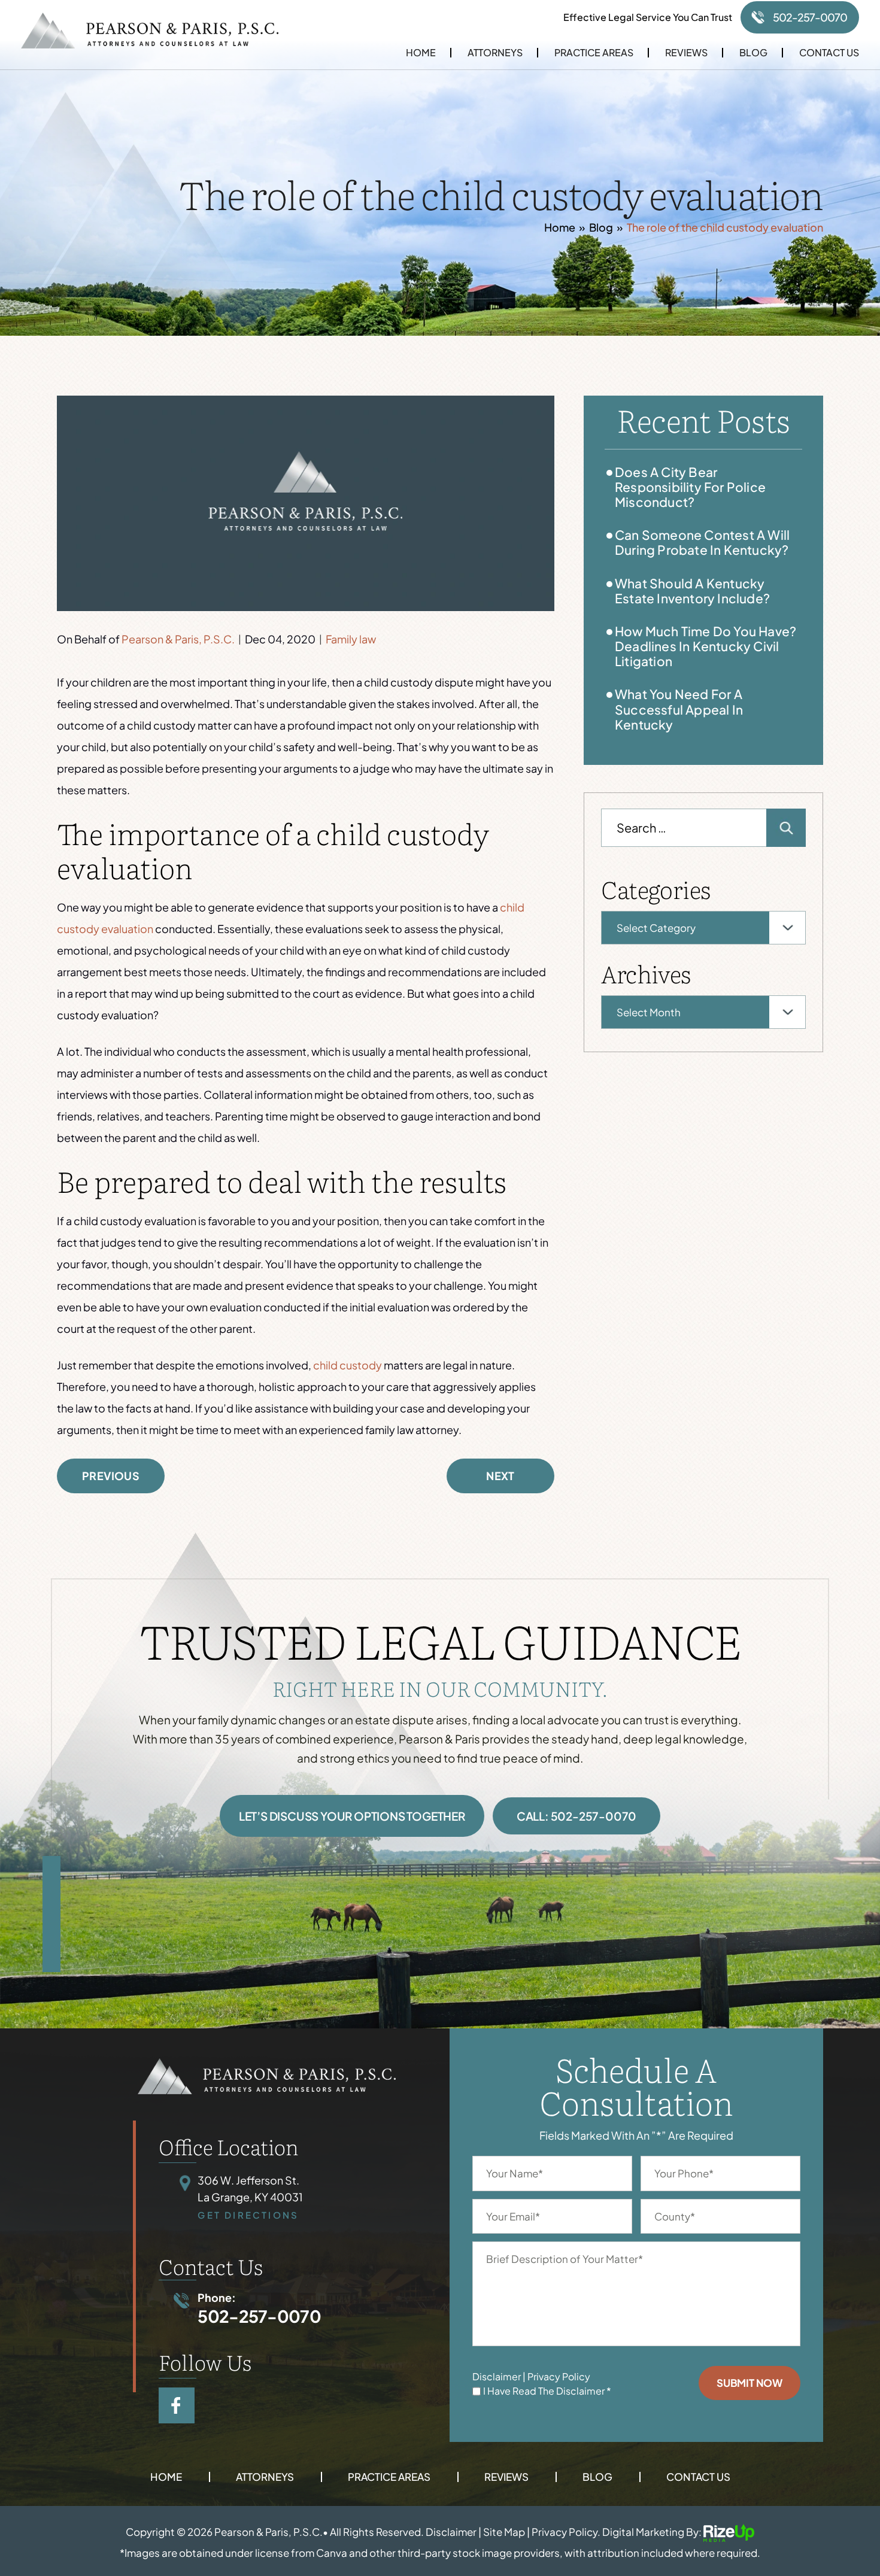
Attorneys (495, 53)
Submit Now (749, 2383)
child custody (348, 1365)
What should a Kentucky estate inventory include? (692, 591)
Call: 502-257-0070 (576, 1816)
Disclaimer (497, 2377)
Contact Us (829, 53)
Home (421, 53)
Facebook (177, 2405)
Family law (351, 639)
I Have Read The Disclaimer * (547, 2391)
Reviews (686, 53)
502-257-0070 (810, 17)
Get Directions (248, 2215)
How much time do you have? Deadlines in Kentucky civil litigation (705, 646)
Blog (753, 53)
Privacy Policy (559, 2376)
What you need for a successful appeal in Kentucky (679, 709)
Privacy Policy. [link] (566, 2532)
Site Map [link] (504, 2532)
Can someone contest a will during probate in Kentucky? (702, 542)
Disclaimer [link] (451, 2532)
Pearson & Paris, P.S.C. (178, 639)
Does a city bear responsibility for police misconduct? (690, 487)
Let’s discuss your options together (352, 1816)
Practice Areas (594, 53)
